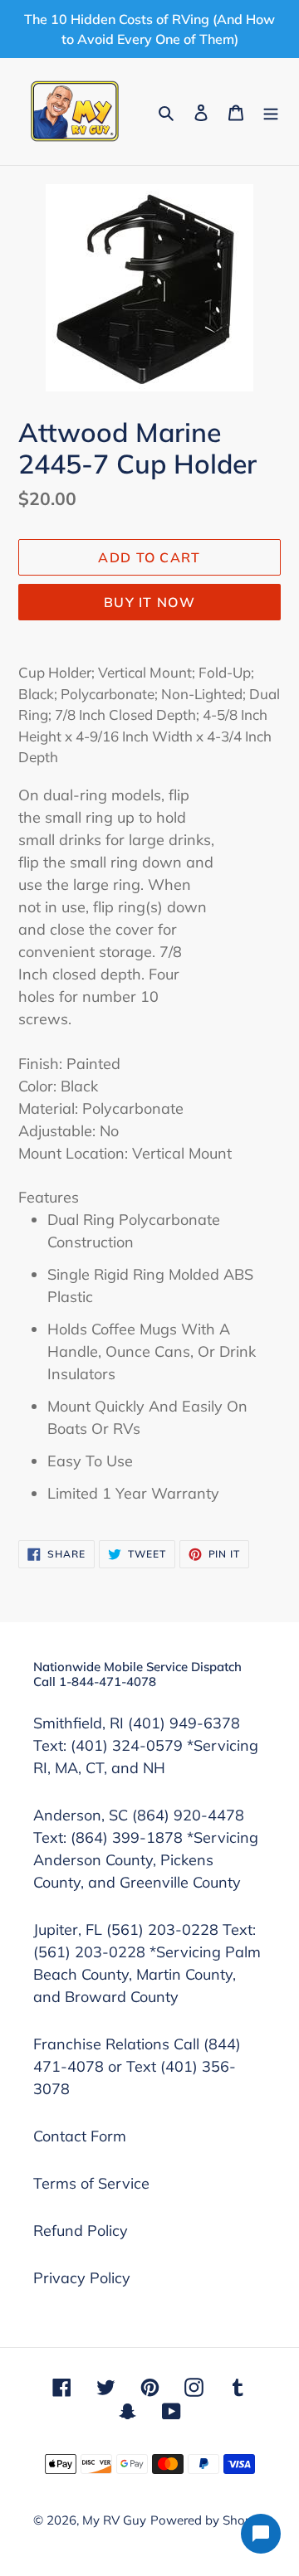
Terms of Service (91, 2183)
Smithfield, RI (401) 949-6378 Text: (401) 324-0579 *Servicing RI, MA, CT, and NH (146, 1745)
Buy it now (149, 602)
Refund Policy (81, 2231)
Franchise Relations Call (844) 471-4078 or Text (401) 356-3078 (137, 2066)
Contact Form (80, 2136)
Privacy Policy (82, 2278)
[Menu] (271, 112)
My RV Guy (114, 2520)
